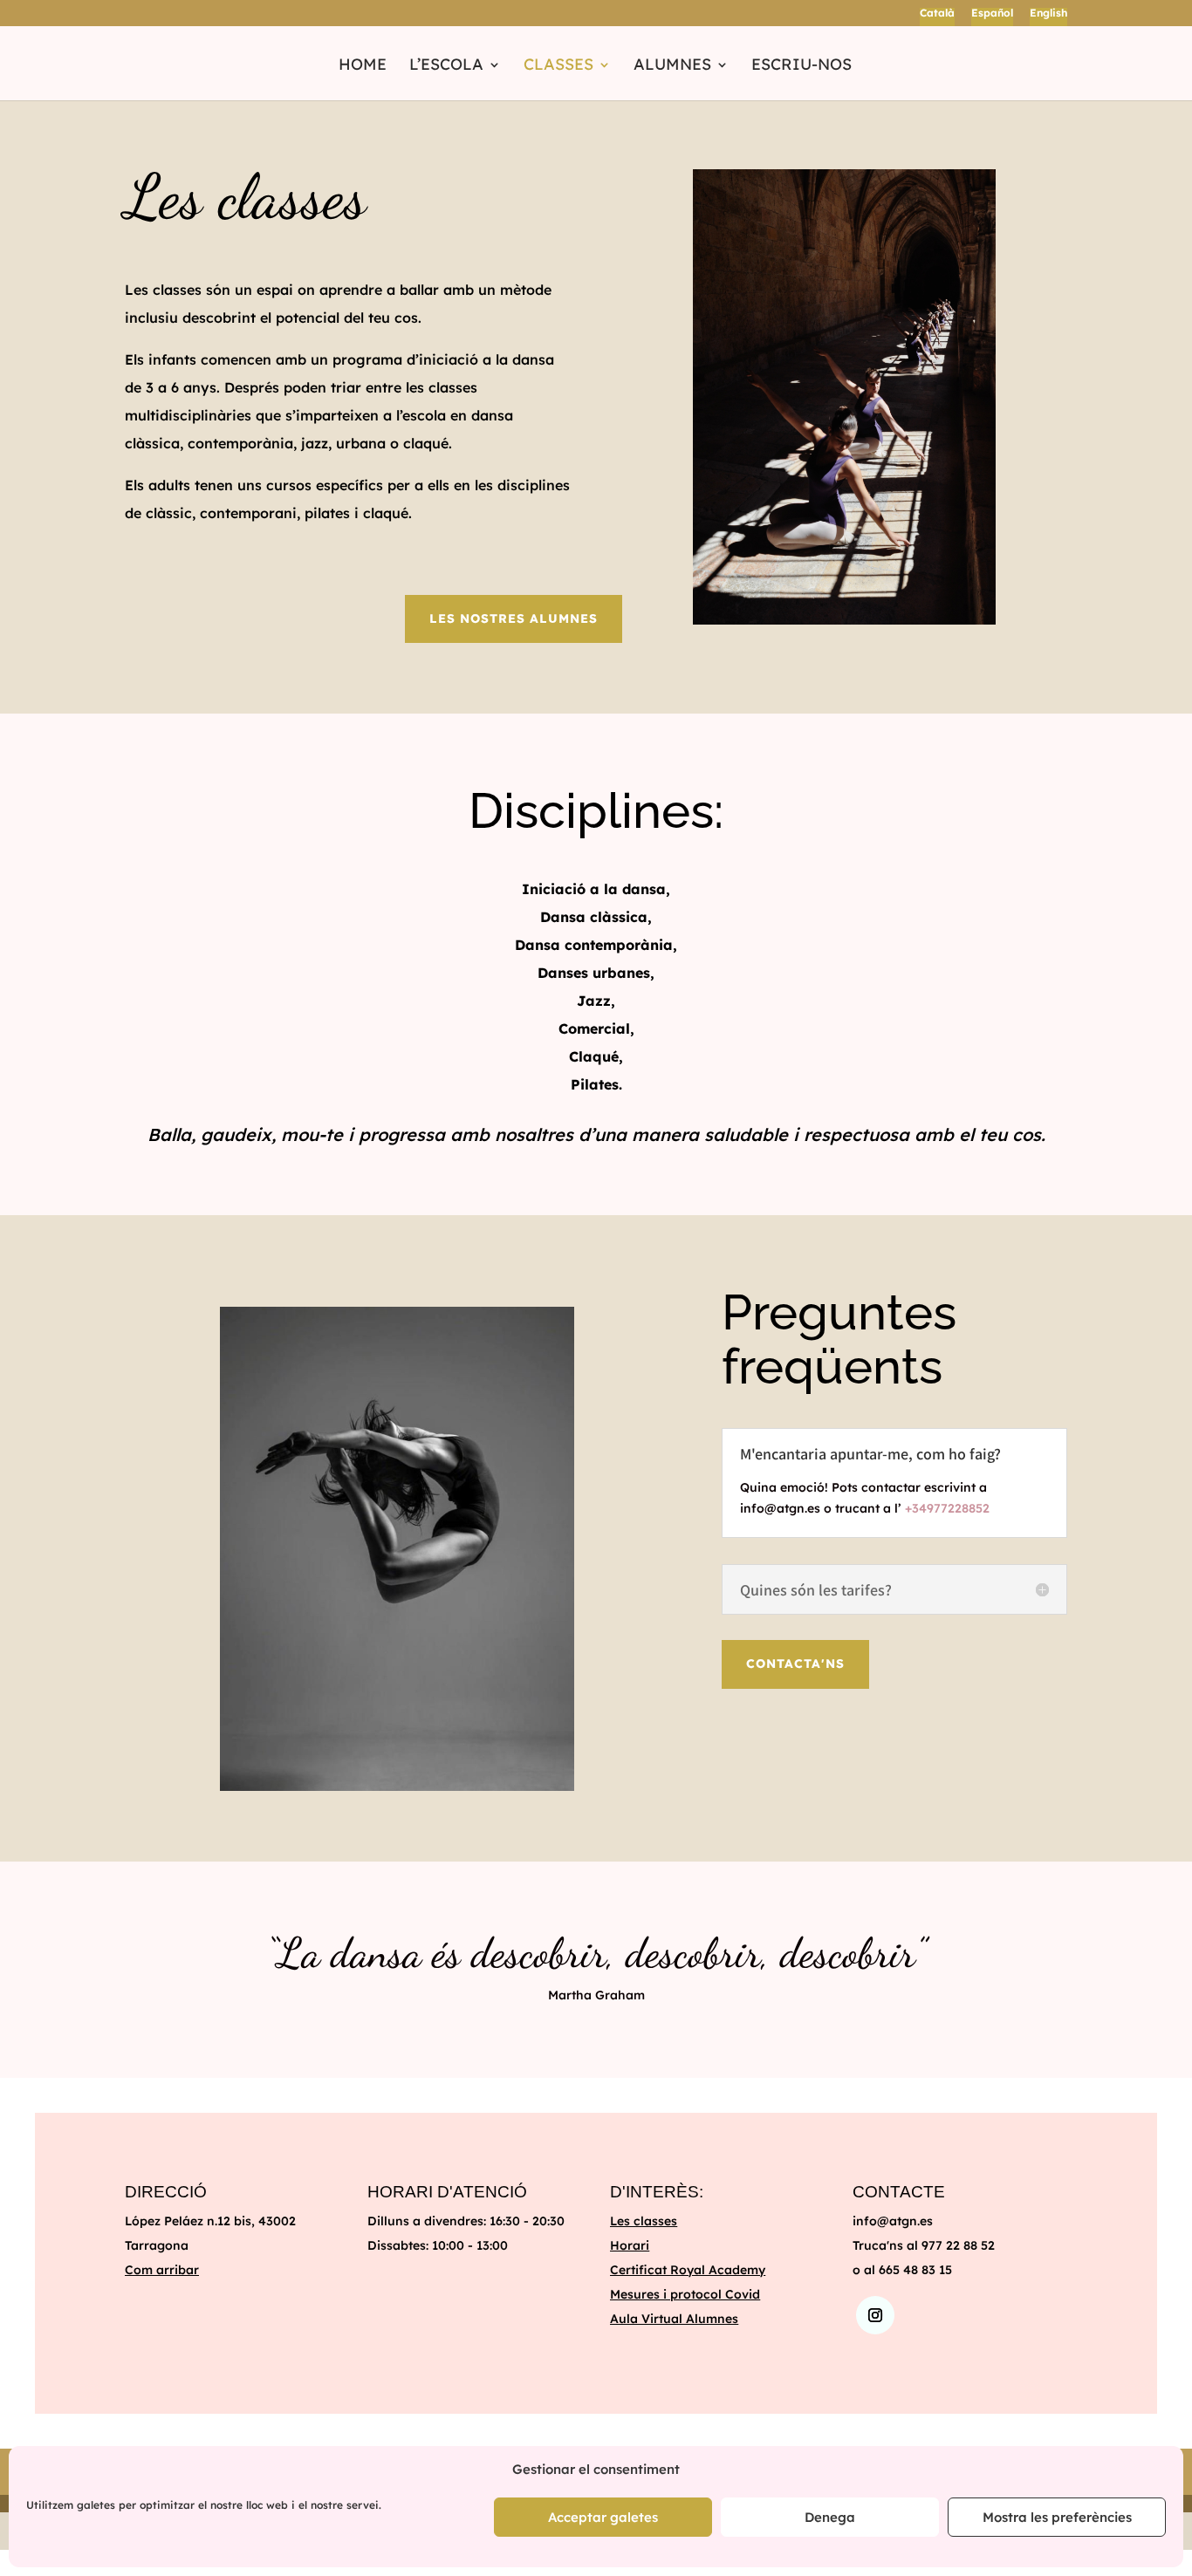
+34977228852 (947, 1508)
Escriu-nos (802, 66)
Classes (558, 66)
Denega (830, 2517)
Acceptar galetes (603, 2517)
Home (363, 66)
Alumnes (672, 66)
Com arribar (162, 2270)
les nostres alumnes (514, 618)
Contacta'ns (795, 1664)
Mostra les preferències (1057, 2517)
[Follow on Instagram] (875, 2315)
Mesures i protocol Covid (685, 2294)
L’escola (446, 66)
